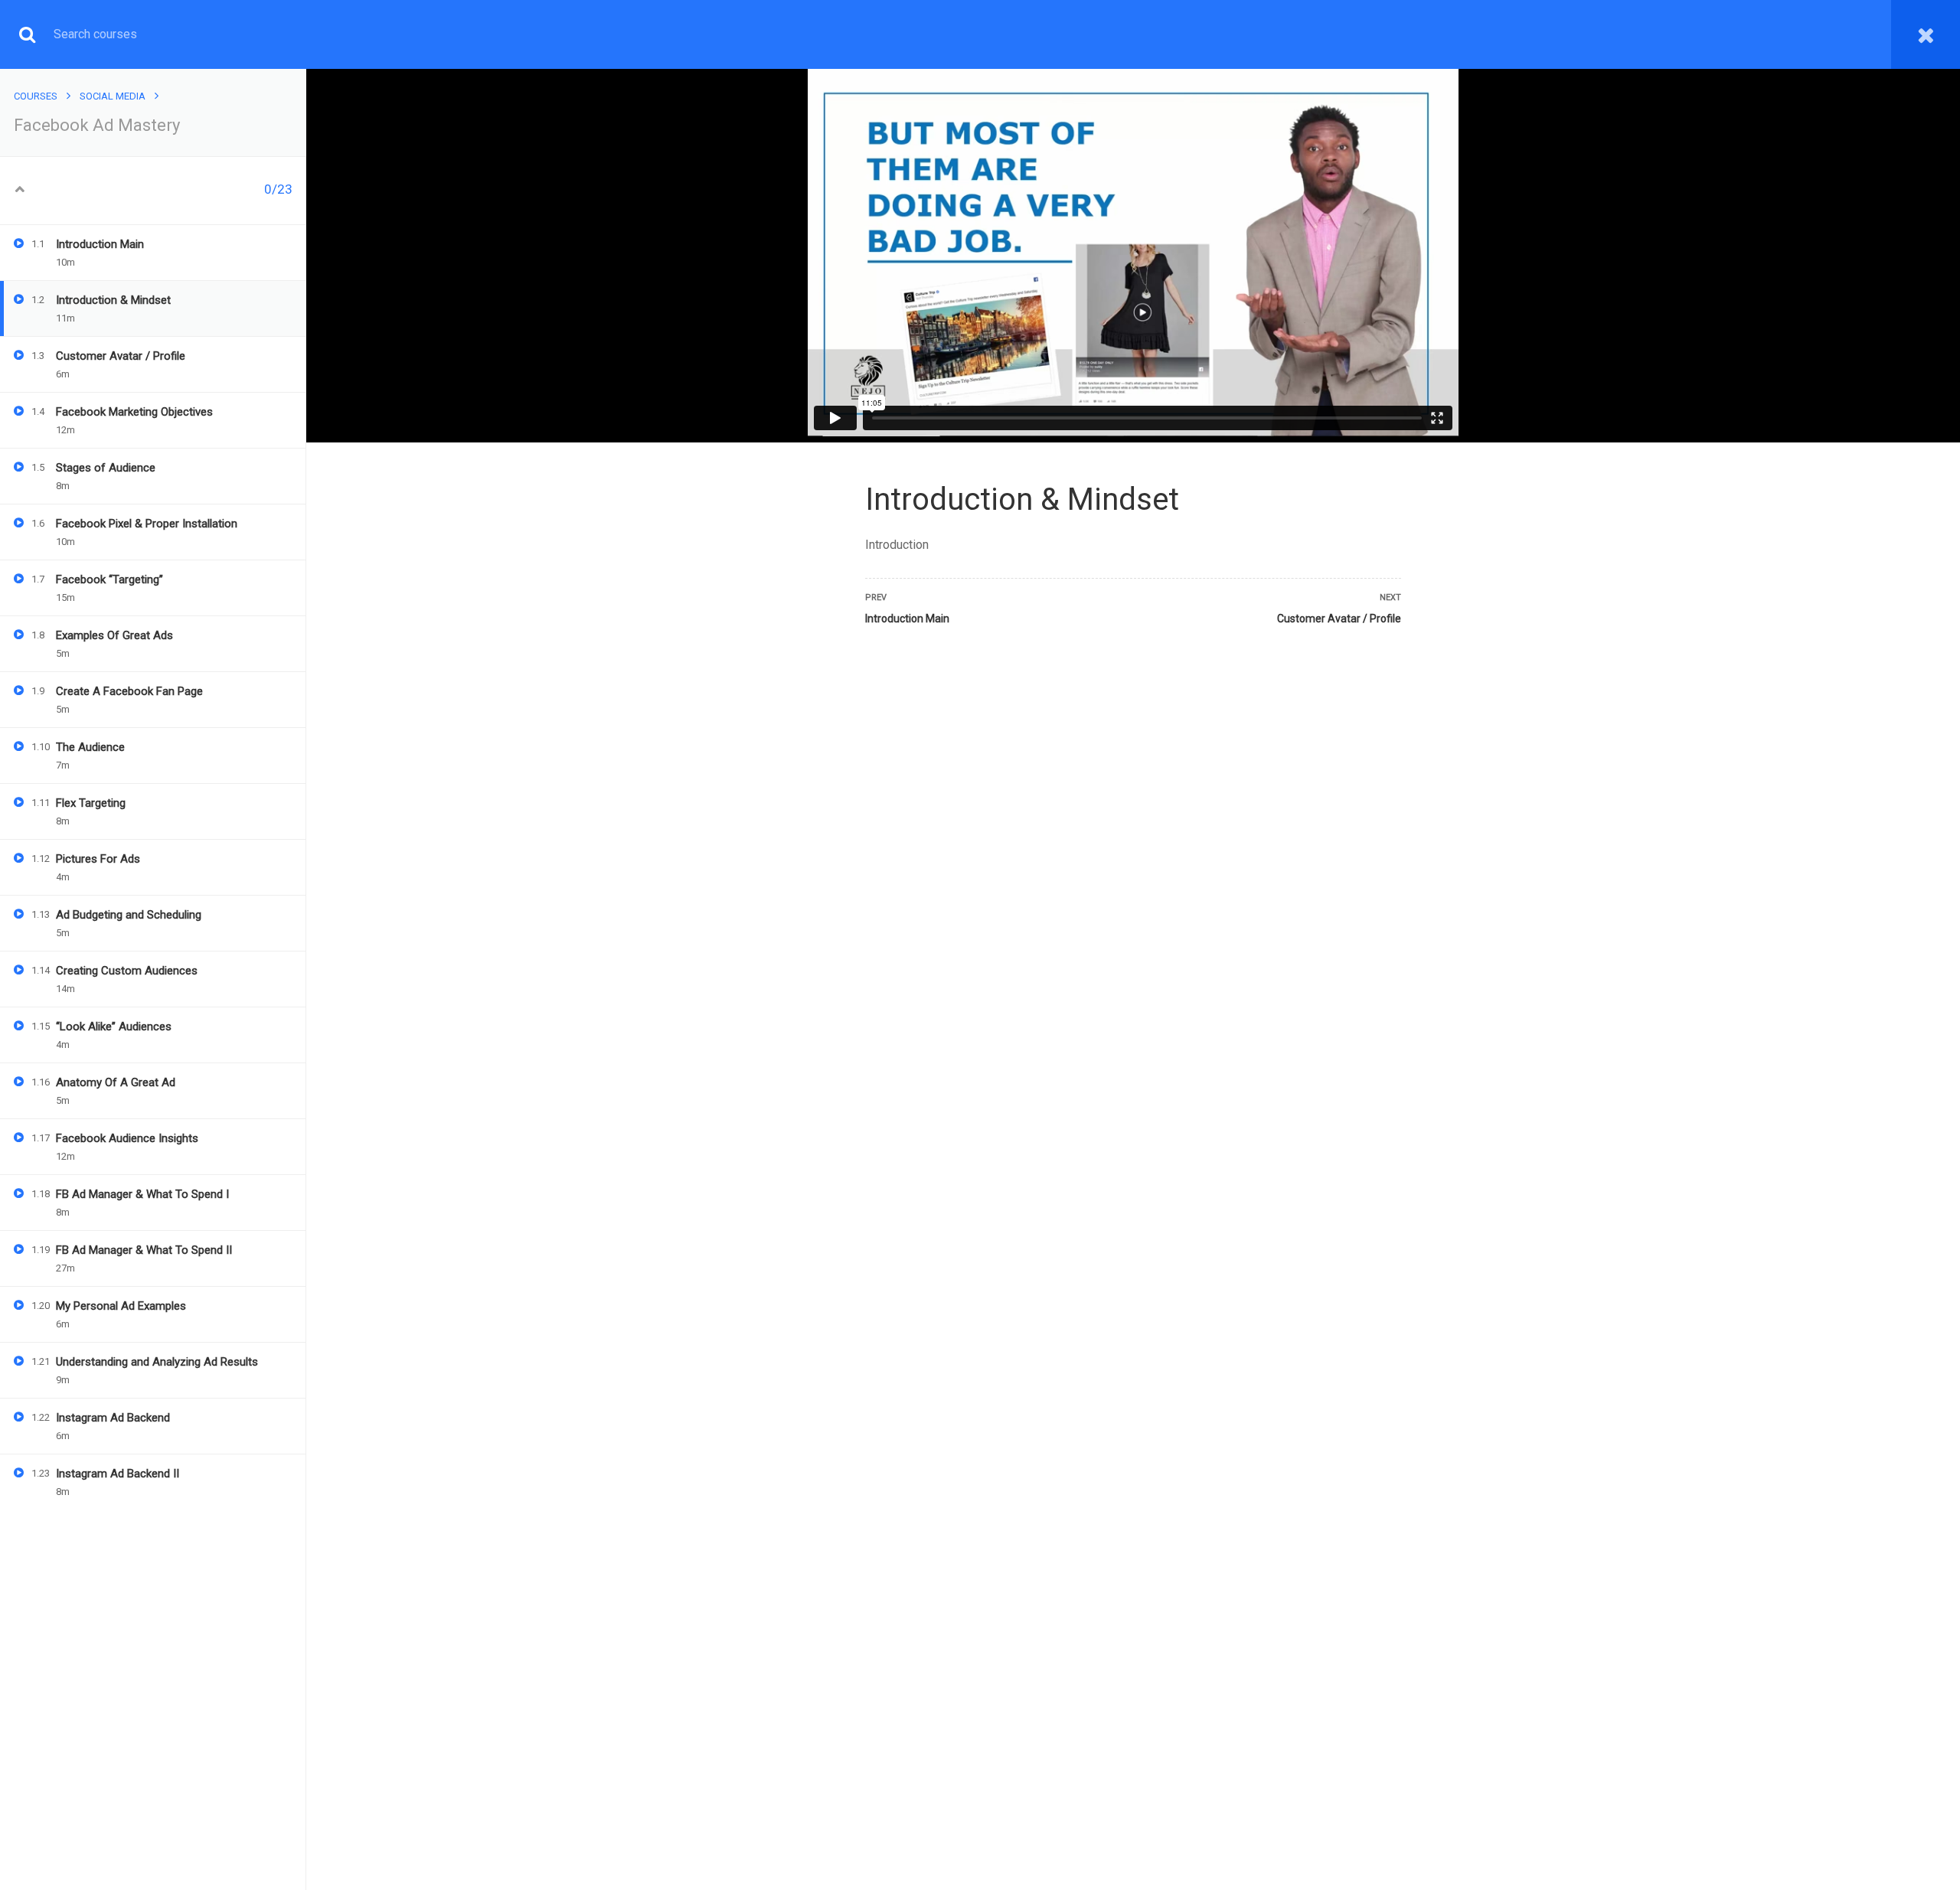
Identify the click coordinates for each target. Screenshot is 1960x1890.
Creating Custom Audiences (127, 971)
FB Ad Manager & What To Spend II (144, 1250)
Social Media (113, 96)
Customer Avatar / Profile (121, 356)
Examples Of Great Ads (114, 635)
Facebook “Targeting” (109, 579)
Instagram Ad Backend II (118, 1474)
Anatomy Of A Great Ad (116, 1082)
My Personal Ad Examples (121, 1306)
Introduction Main (100, 244)
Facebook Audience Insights (127, 1138)
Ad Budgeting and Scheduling (129, 915)
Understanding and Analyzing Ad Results (157, 1362)
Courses (36, 96)
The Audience (90, 747)
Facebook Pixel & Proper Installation (147, 524)
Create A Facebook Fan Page (129, 691)
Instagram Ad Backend (113, 1418)
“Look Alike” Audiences (114, 1027)
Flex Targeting (91, 803)
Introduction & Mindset (113, 300)
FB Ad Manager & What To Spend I (142, 1194)
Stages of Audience (106, 468)
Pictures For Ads (98, 859)
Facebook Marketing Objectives (134, 412)
